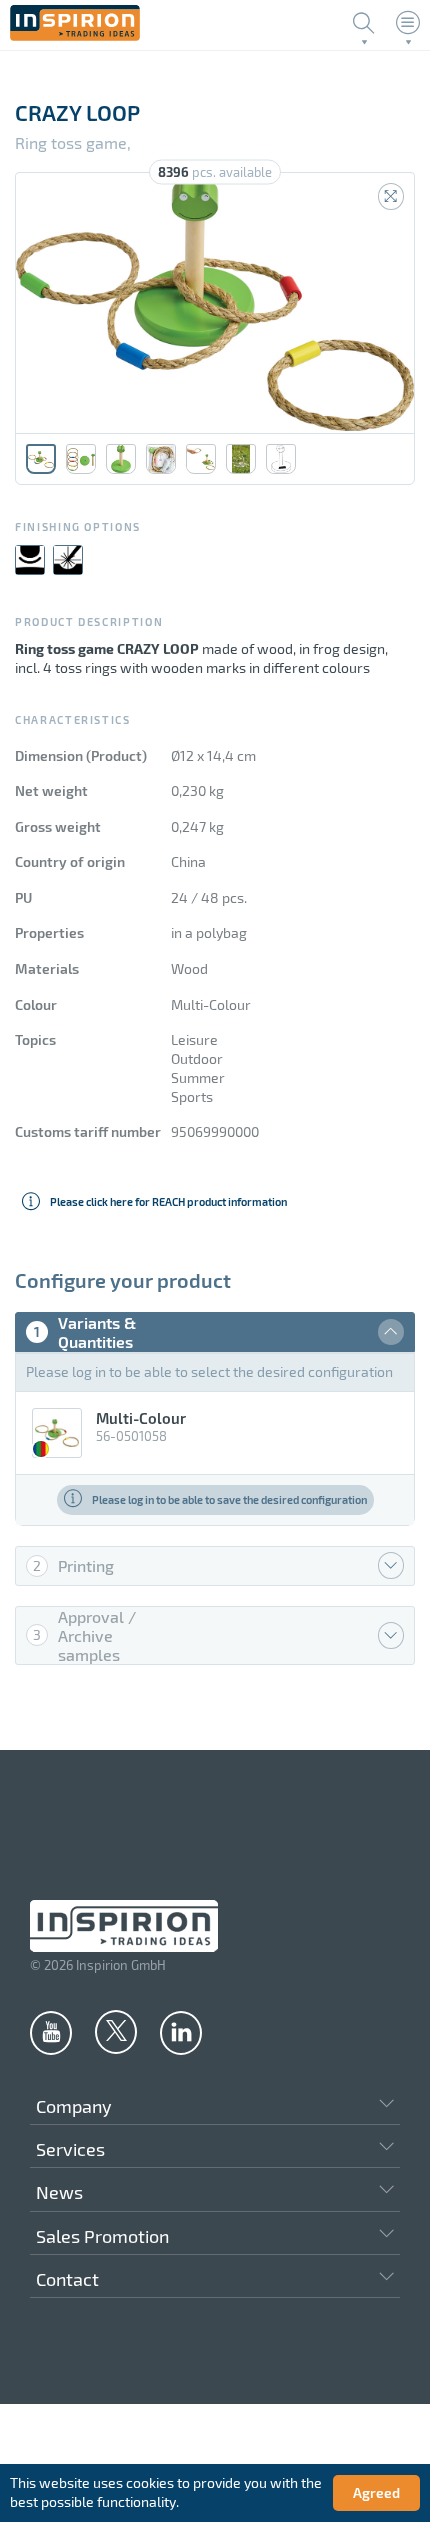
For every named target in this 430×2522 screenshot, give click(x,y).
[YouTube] (51, 2032)
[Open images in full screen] (391, 196)
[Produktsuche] (364, 23)
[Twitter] (116, 2031)
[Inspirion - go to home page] (75, 35)
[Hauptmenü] (408, 23)
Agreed (376, 2492)
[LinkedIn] (181, 2032)
